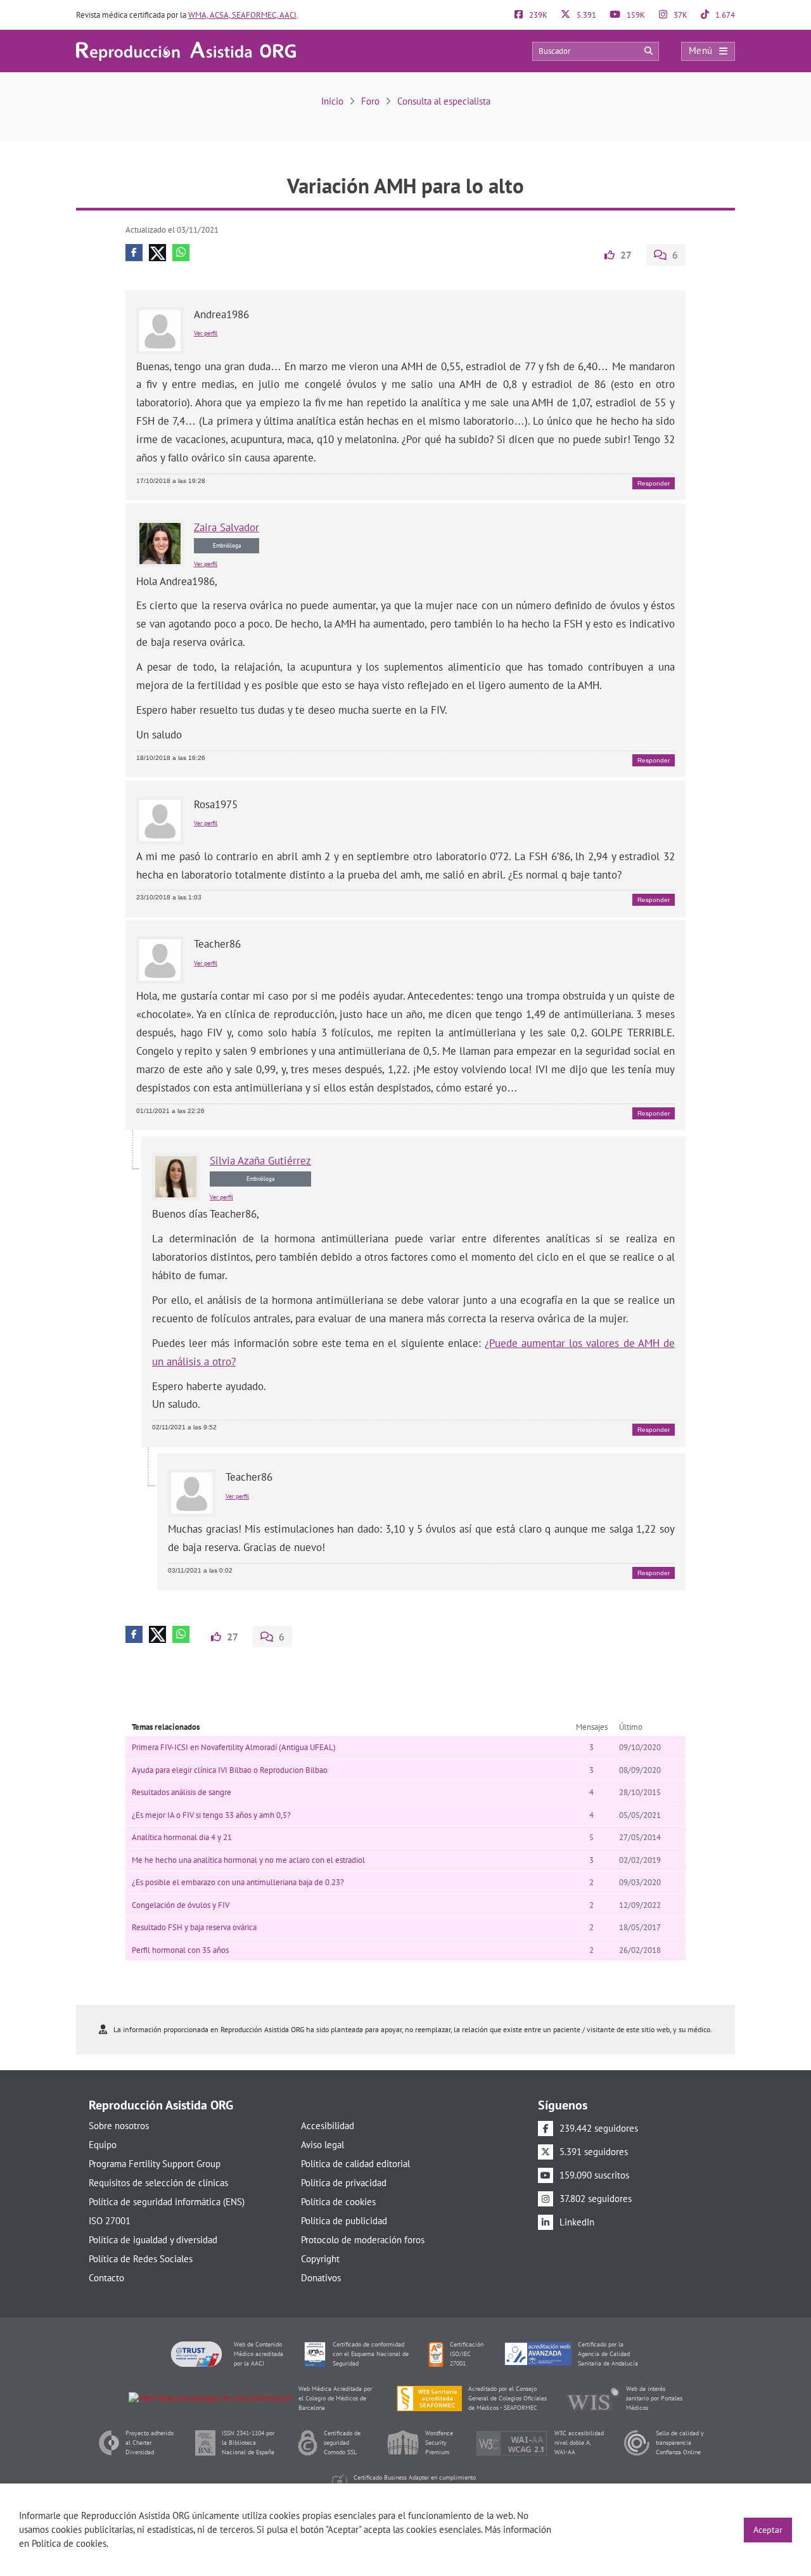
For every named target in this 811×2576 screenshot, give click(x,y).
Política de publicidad (344, 2221)
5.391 (585, 15)
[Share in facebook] (134, 253)
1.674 (724, 15)
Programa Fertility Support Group (155, 2164)
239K (537, 15)
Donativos (321, 2278)
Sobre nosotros (119, 2126)
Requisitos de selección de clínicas (158, 2183)
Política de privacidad (344, 2183)
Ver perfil (206, 333)
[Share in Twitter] (157, 253)
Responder (654, 483)
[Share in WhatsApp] (181, 253)
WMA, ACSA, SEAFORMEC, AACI (242, 15)
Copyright (320, 2259)
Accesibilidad (328, 2126)
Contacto (106, 2278)
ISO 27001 (110, 2221)
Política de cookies (338, 2202)
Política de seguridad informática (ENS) (167, 2202)
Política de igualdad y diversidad (153, 2240)
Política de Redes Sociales (141, 2259)
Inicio (332, 101)
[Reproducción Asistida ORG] (186, 50)
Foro (370, 101)
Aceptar (768, 2530)
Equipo (103, 2145)
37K (680, 15)
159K (635, 15)
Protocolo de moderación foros (363, 2240)
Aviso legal (322, 2145)
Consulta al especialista (444, 101)
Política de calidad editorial (355, 2164)
